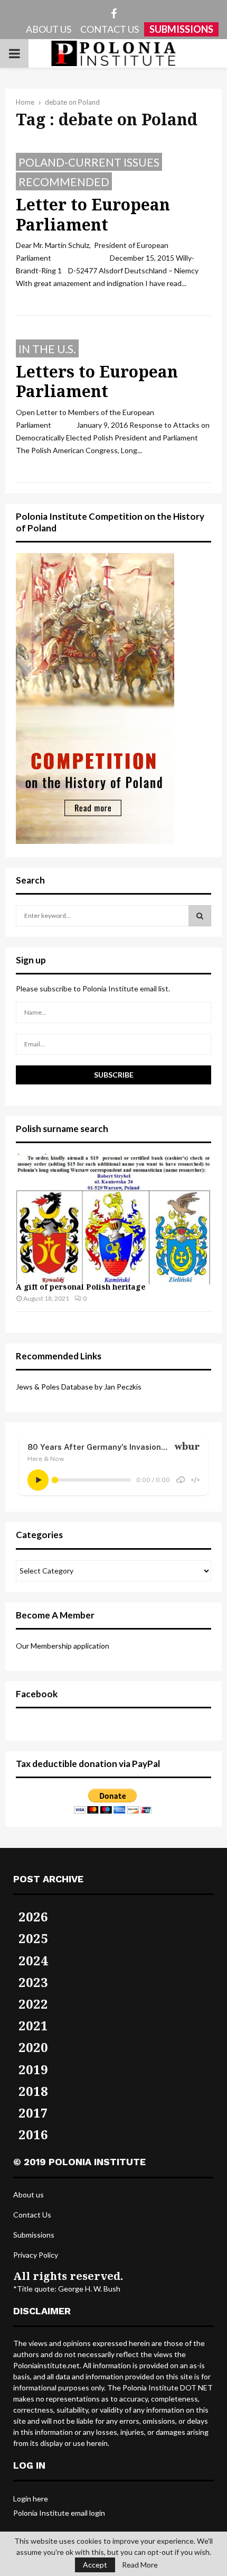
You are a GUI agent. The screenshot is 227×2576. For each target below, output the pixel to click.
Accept (95, 2565)
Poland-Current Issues (89, 162)
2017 (33, 2113)
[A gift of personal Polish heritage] (113, 1219)
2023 (33, 1982)
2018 (33, 2091)
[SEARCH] (200, 916)
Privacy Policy (36, 2255)
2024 (33, 1960)
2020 (33, 2047)
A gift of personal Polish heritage (81, 1287)
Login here (31, 2499)
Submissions (34, 2235)
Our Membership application (63, 1646)
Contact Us (32, 2215)
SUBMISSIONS (181, 29)
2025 (33, 1938)
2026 (33, 1916)
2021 (33, 2025)
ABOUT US (49, 29)
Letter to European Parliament (93, 214)
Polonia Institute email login (59, 2513)
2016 (33, 2134)
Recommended (64, 182)
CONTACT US (110, 29)
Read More (140, 2565)
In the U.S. (47, 349)
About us (29, 2195)
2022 (33, 2004)
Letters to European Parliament (97, 381)
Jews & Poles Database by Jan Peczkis (79, 1387)
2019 (33, 2069)
